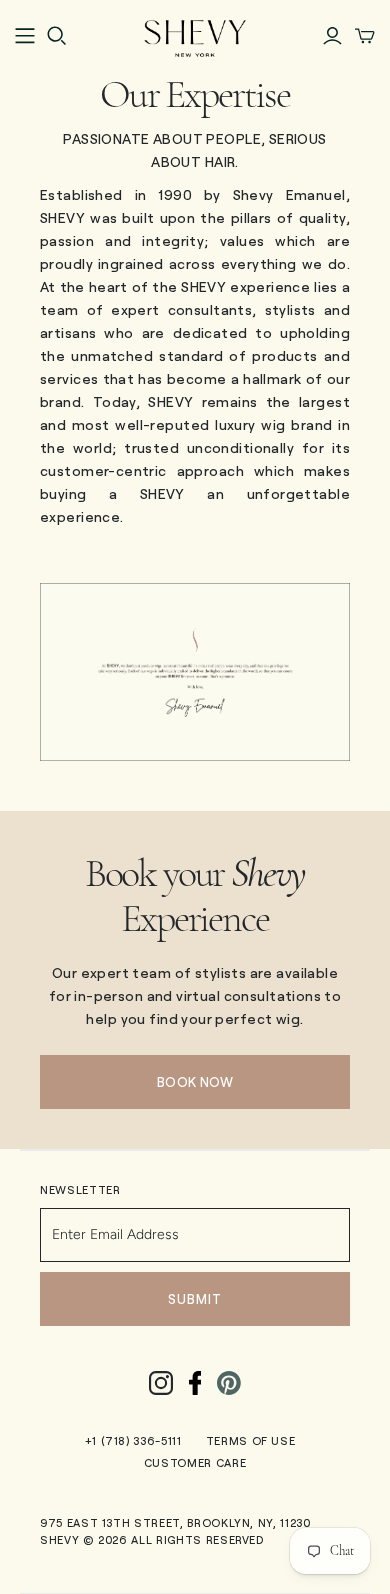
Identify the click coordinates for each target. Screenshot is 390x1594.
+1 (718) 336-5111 (133, 1440)
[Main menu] (25, 36)
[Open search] (57, 36)
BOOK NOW (195, 1082)
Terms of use (251, 1440)
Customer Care (195, 1462)
